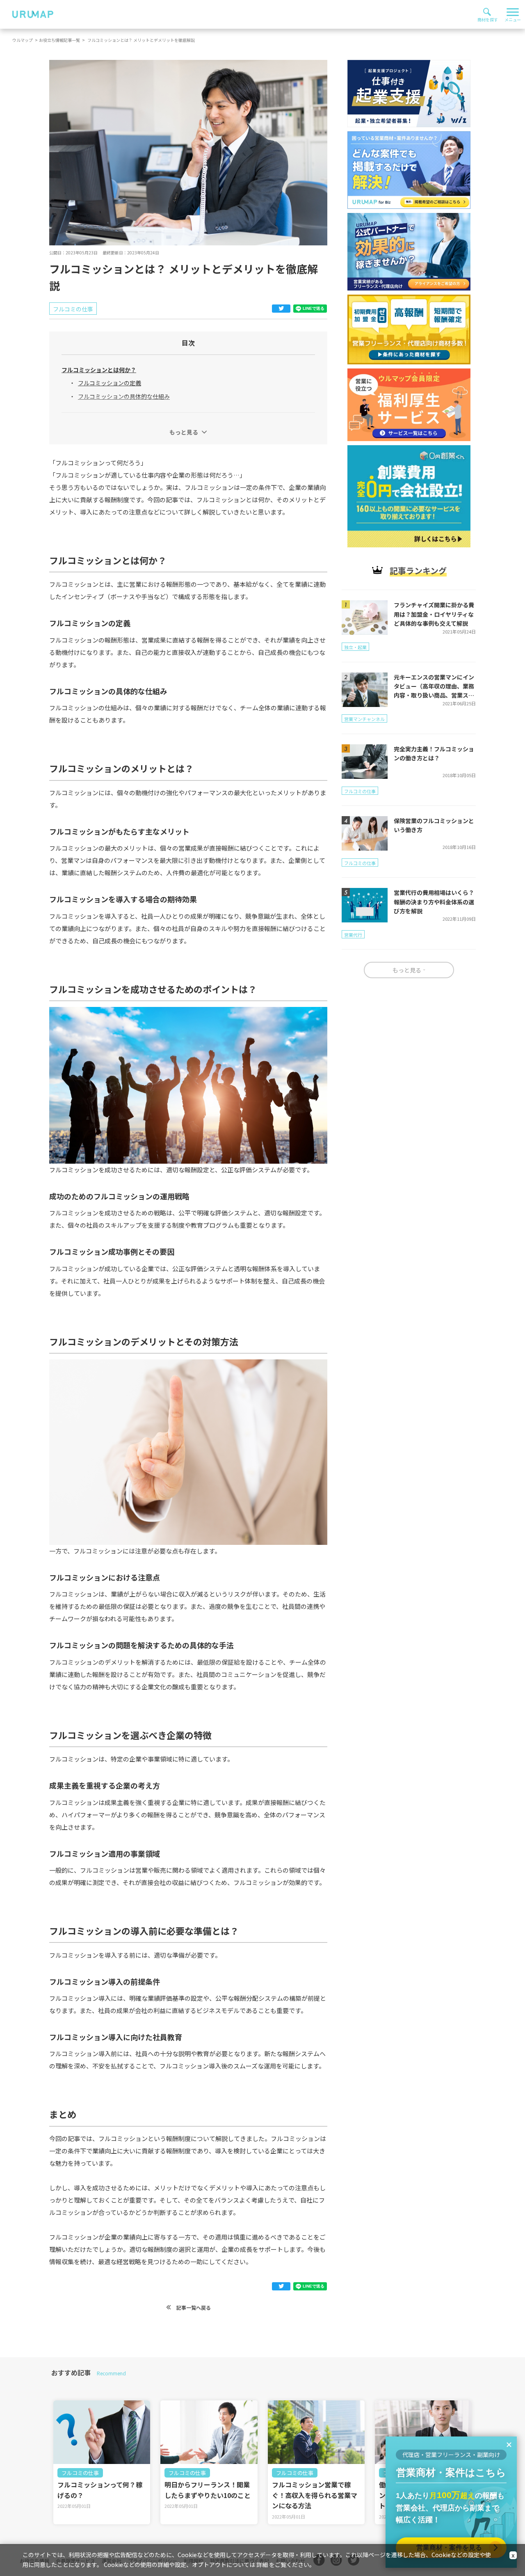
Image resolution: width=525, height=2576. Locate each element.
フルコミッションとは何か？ (99, 370)
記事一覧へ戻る (193, 2307)
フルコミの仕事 (80, 2473)
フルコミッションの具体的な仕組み (124, 396)
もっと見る (184, 432)
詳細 (262, 2565)
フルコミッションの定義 (110, 383)
